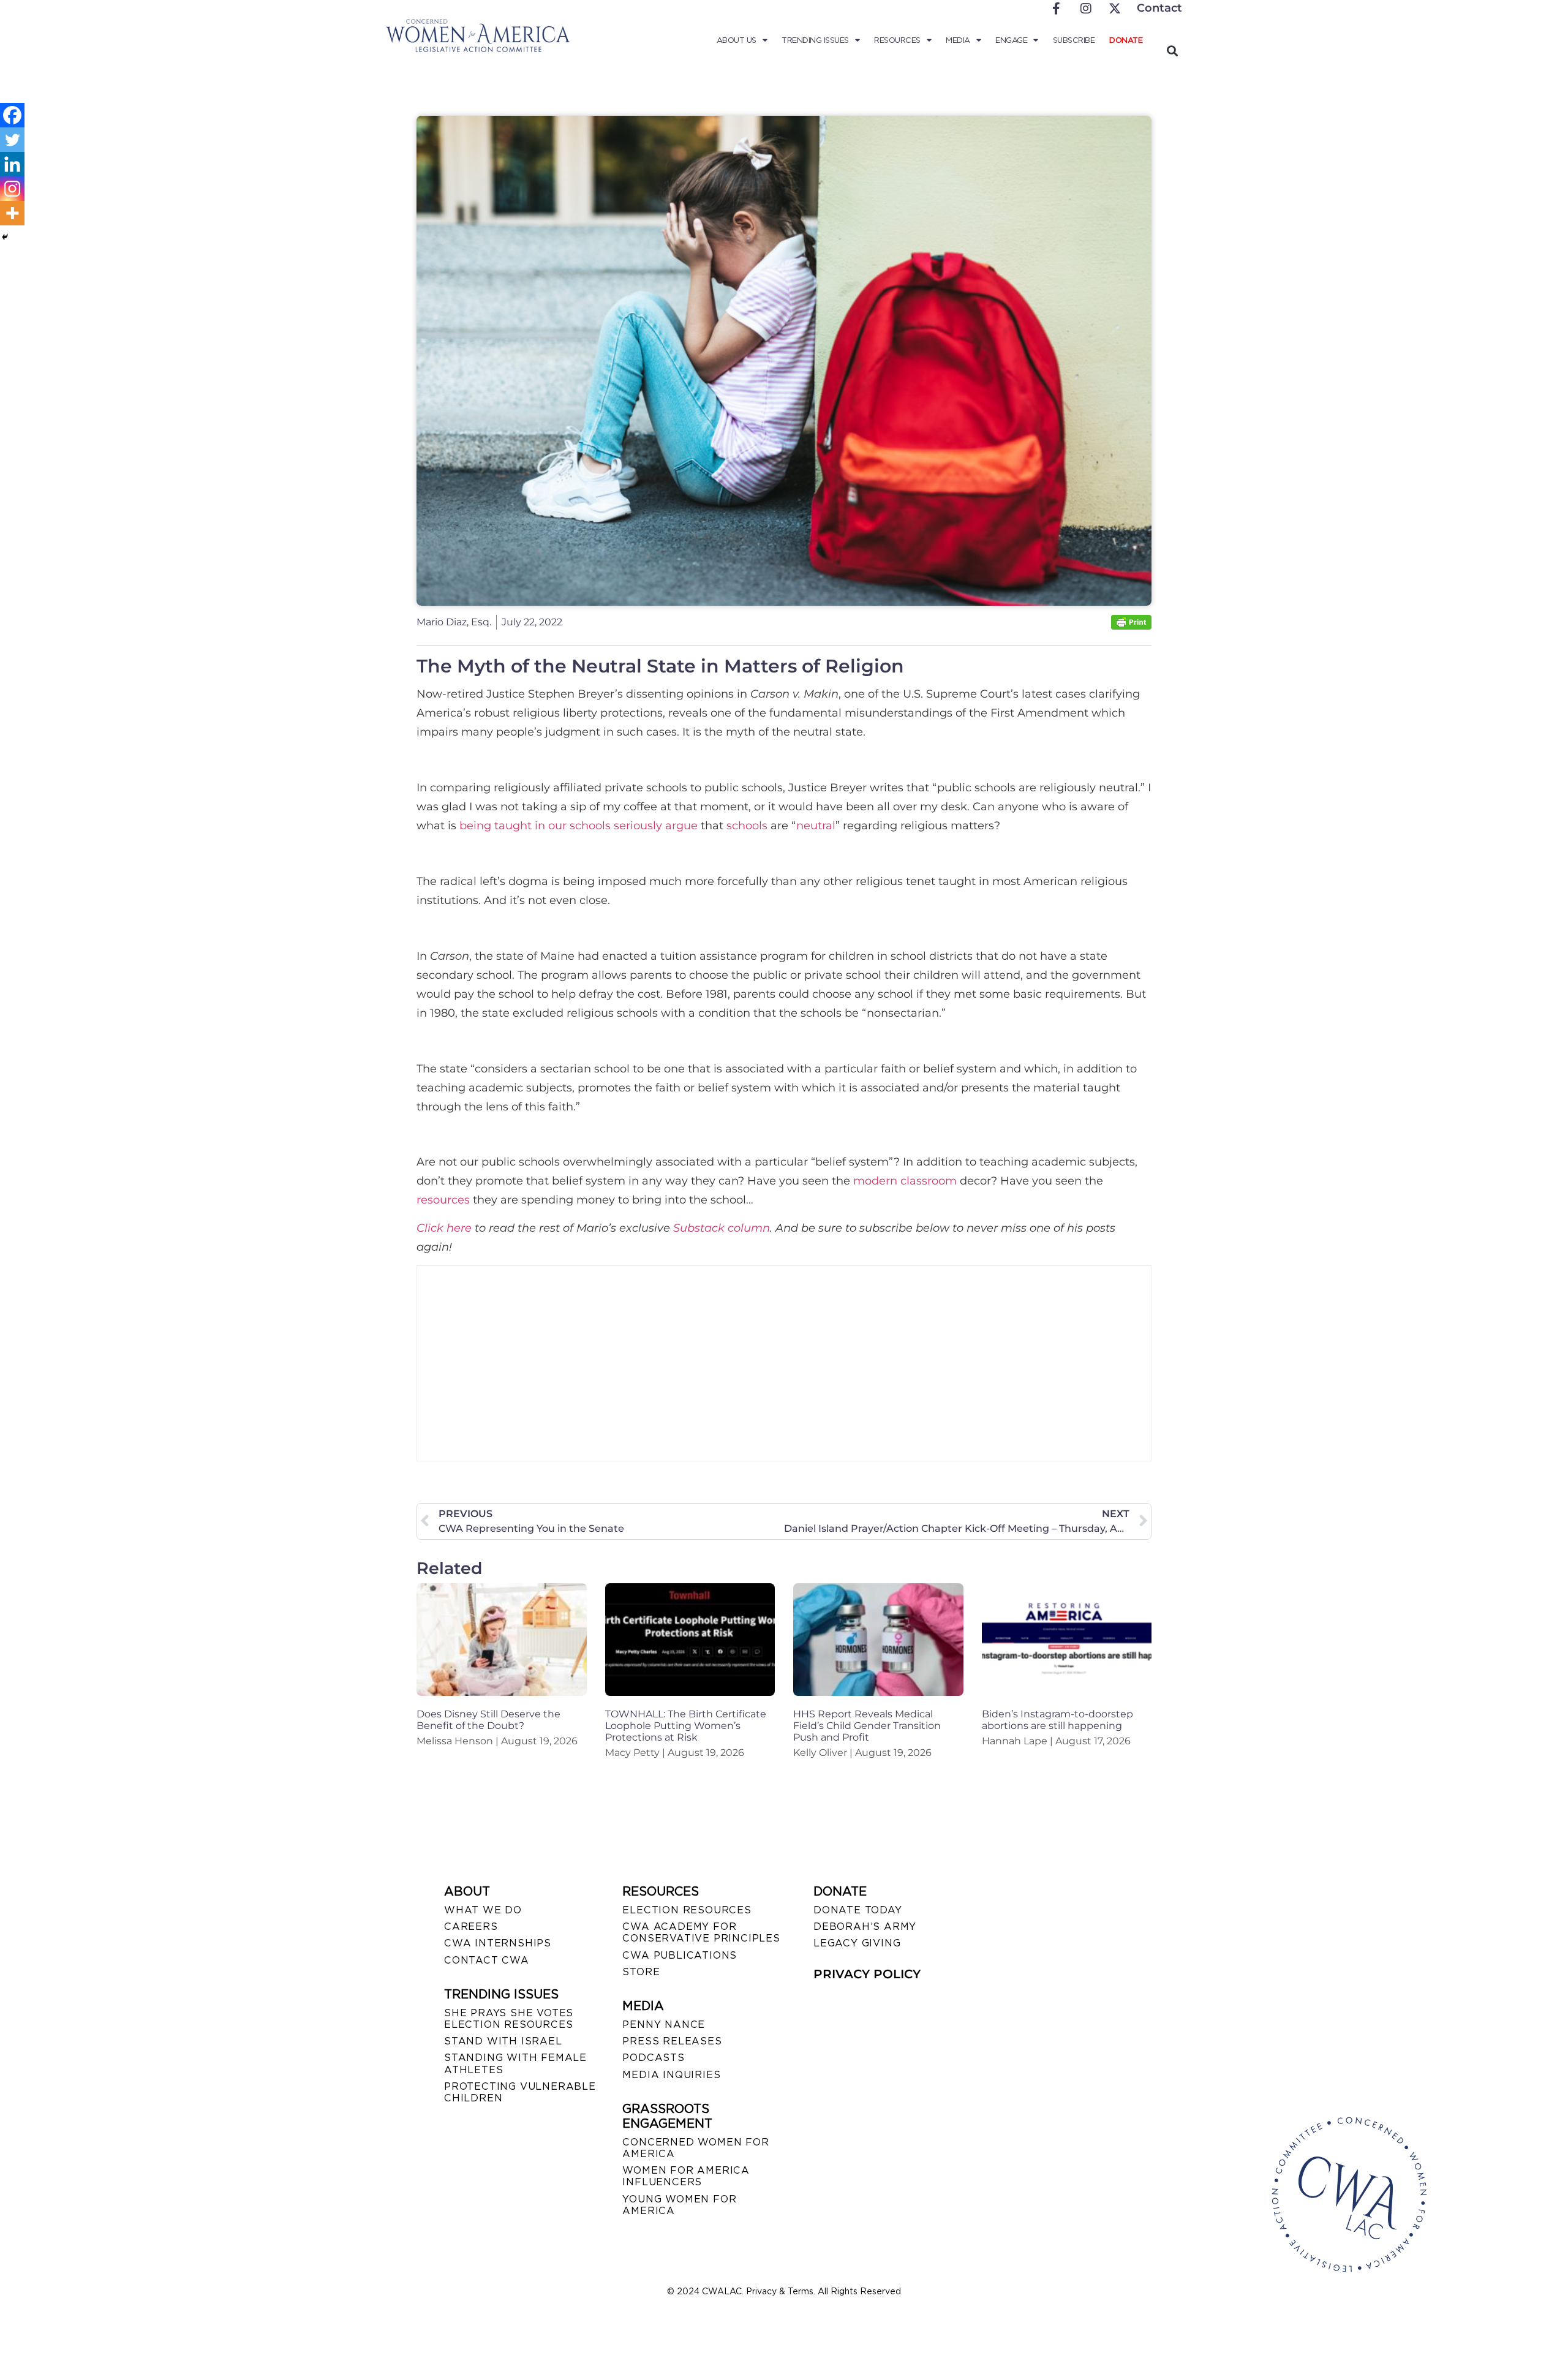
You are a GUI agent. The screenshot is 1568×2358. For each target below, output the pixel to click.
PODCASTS (653, 2058)
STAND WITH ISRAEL (503, 2041)
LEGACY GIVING (857, 1943)
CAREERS (471, 1927)
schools (590, 826)
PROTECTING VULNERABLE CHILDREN (520, 2092)
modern (875, 1181)
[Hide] (5, 237)
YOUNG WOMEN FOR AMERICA (679, 2205)
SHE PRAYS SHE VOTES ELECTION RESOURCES (509, 2019)
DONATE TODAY (858, 1910)
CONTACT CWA (487, 1960)
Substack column (722, 1228)
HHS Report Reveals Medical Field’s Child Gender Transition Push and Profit (867, 1726)
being (475, 826)
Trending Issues (815, 40)
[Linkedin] (12, 164)
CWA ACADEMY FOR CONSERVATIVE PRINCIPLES (701, 1932)
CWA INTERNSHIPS (498, 1943)
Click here (444, 1228)
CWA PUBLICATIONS (680, 1955)
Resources (897, 40)
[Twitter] (12, 140)
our (557, 826)
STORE (641, 1972)
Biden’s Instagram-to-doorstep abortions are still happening (1057, 1720)
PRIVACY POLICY (867, 1974)
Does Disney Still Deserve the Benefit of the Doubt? (488, 1720)
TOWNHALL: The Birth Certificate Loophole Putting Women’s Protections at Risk (686, 1726)
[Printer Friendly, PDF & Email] (1131, 626)
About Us (737, 40)
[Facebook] (12, 115)
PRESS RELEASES (672, 2041)
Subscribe (1074, 40)
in (540, 826)
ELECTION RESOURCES (687, 1910)
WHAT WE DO (483, 1910)
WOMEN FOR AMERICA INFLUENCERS (686, 2176)
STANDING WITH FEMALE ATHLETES (515, 2063)
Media (958, 40)
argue (681, 826)
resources (443, 1200)
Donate (1126, 40)
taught (513, 826)
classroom (929, 1181)
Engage (1011, 40)
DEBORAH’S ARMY (865, 1927)
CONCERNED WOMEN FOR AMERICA (695, 2148)
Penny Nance (664, 2025)
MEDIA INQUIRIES (671, 2075)
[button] (1172, 51)
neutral (816, 826)
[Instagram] (12, 189)
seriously (638, 826)
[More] (12, 213)
